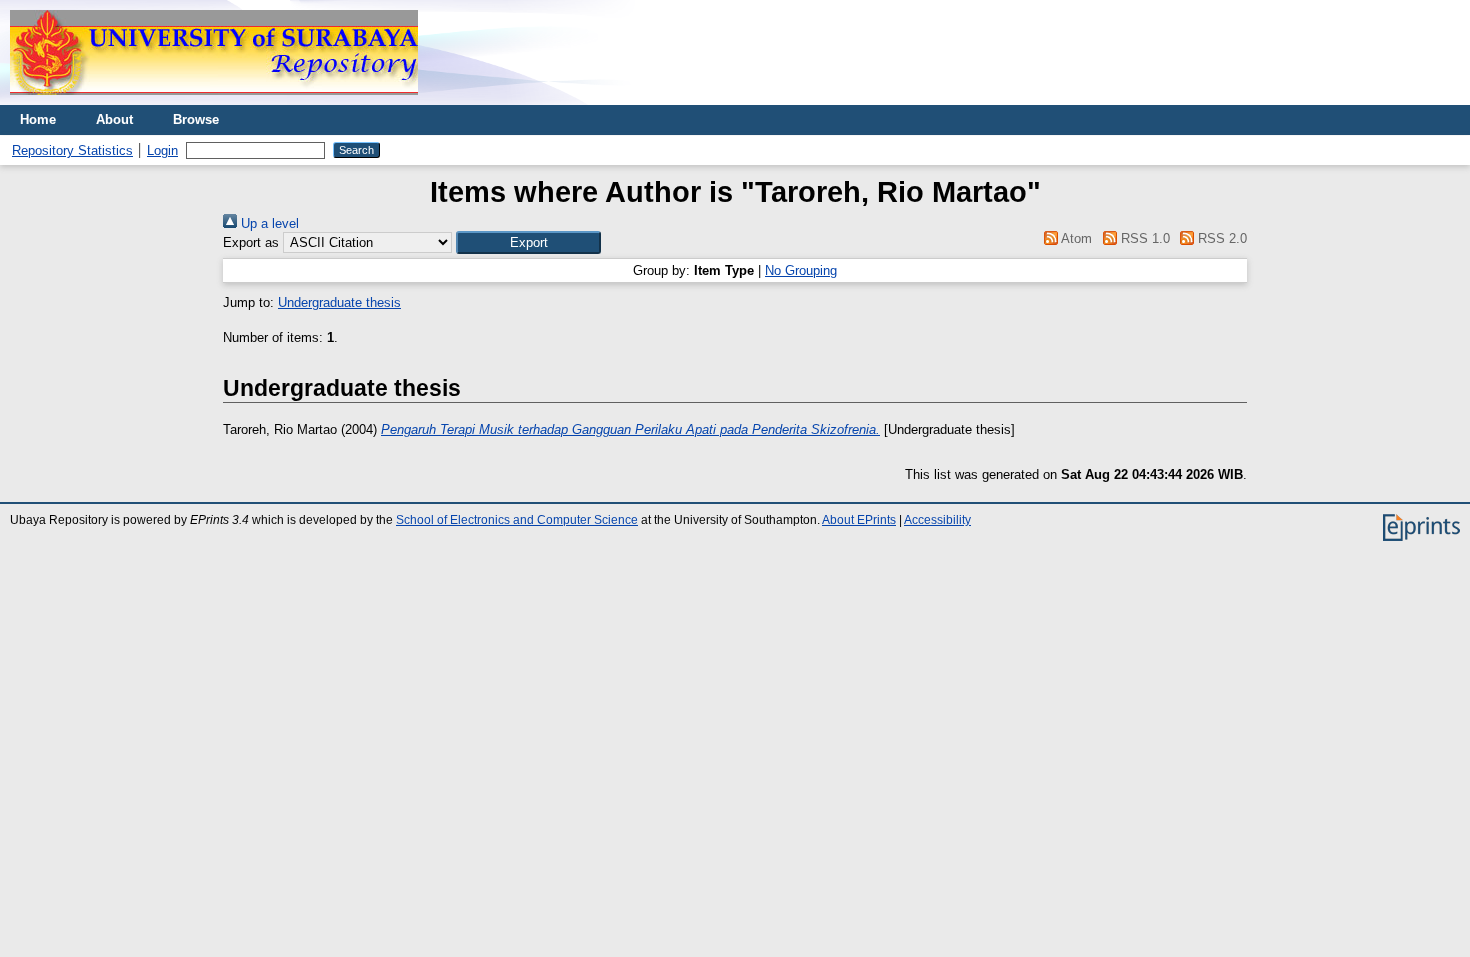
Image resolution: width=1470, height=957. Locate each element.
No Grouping (801, 270)
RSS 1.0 (1143, 238)
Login (162, 150)
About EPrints (859, 520)
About (114, 119)
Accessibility (937, 520)
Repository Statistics (72, 150)
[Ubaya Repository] (214, 100)
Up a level (268, 223)
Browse (196, 119)
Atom (1075, 238)
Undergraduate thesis (339, 302)
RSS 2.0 (1220, 238)
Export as (251, 242)
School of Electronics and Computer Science (517, 520)
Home (38, 119)
